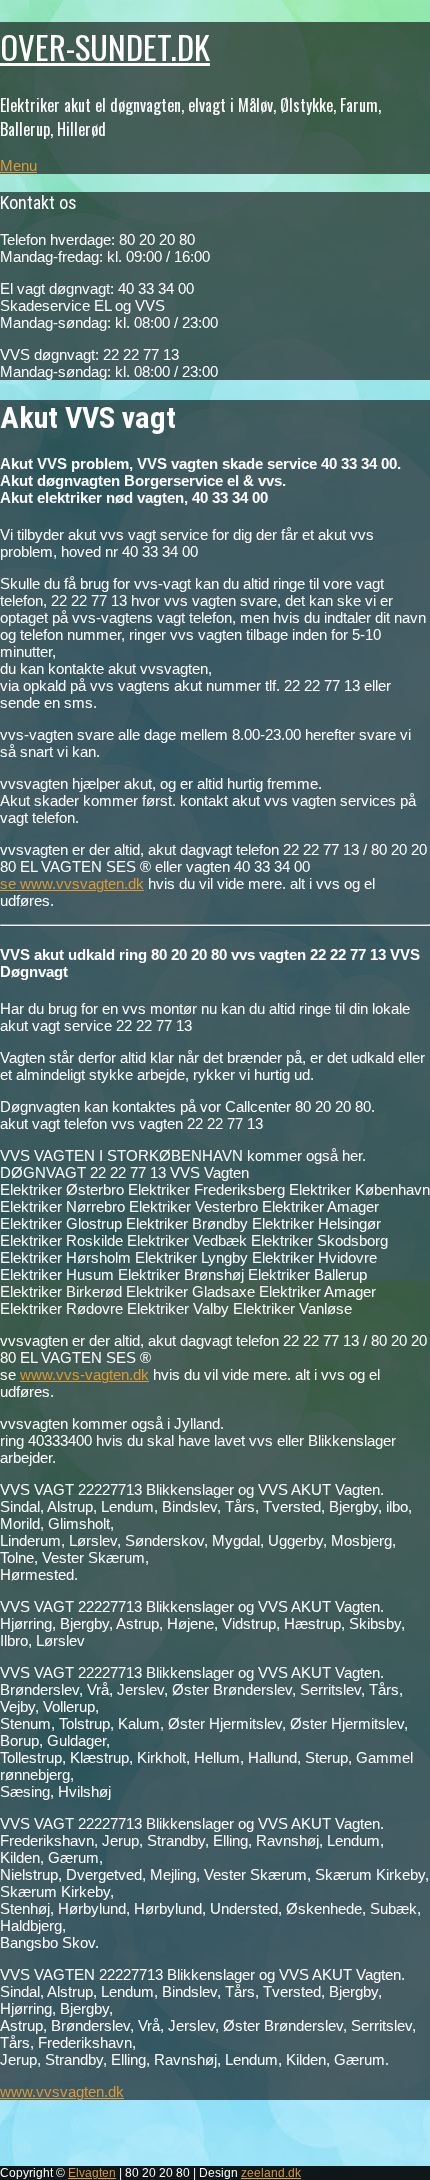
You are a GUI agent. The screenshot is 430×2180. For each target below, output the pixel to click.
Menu (18, 165)
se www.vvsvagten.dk (72, 883)
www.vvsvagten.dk (62, 2091)
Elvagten (92, 2173)
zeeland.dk (271, 2173)
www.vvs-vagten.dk (84, 1374)
